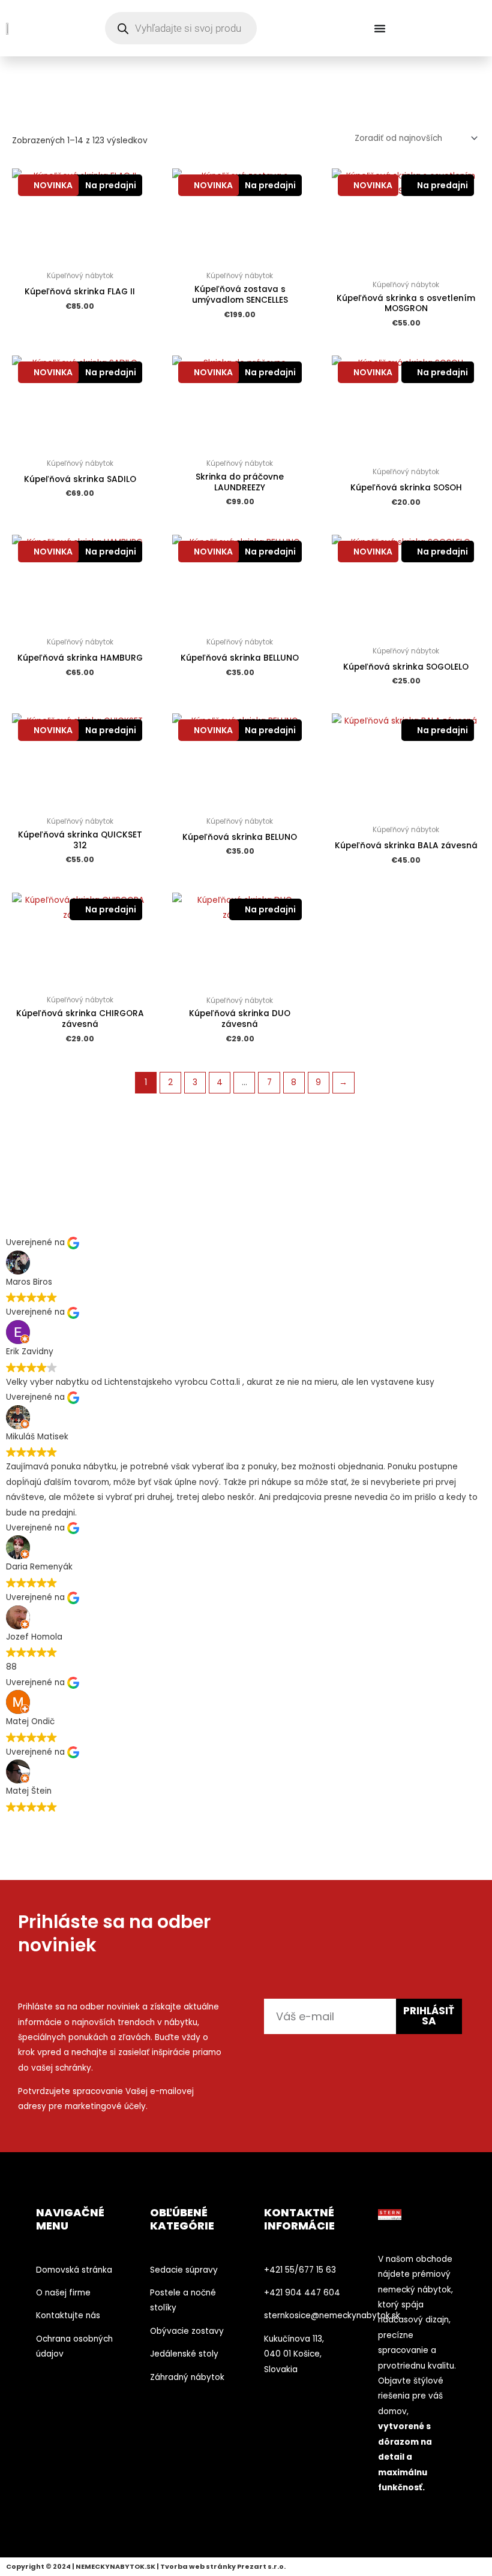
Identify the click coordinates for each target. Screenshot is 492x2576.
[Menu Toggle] (380, 28)
